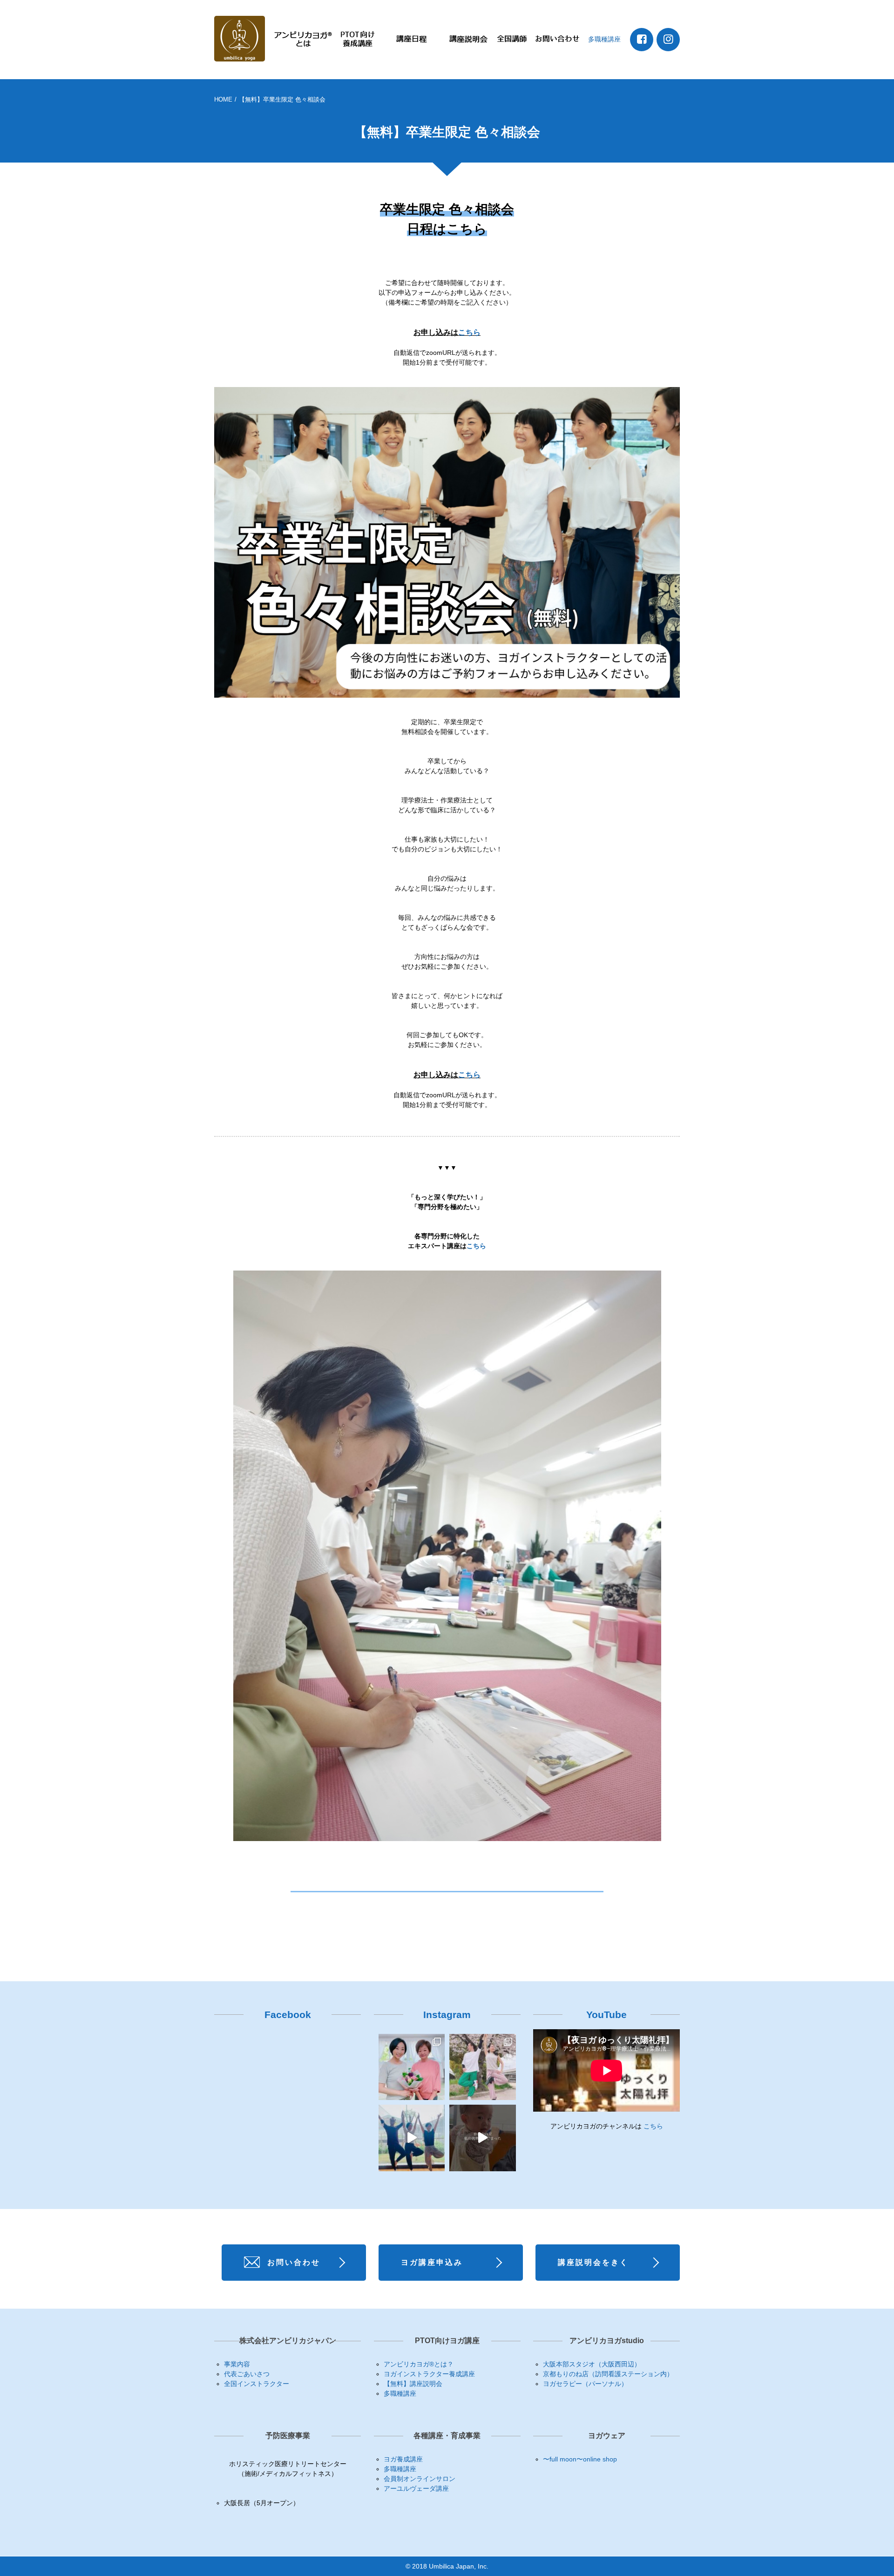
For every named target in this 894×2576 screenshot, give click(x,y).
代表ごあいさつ (247, 2374)
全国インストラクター (257, 2384)
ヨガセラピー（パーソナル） (585, 2384)
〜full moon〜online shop (580, 2459)
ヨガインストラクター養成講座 (429, 2374)
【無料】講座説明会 (413, 2384)
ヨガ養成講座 (403, 2459)
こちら (469, 332)
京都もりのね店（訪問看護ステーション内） (608, 2374)
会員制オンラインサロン (420, 2479)
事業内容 (237, 2364)
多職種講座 (604, 39)
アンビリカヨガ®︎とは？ (419, 2364)
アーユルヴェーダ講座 (416, 2488)
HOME (223, 99)
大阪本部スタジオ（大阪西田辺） (592, 2364)
